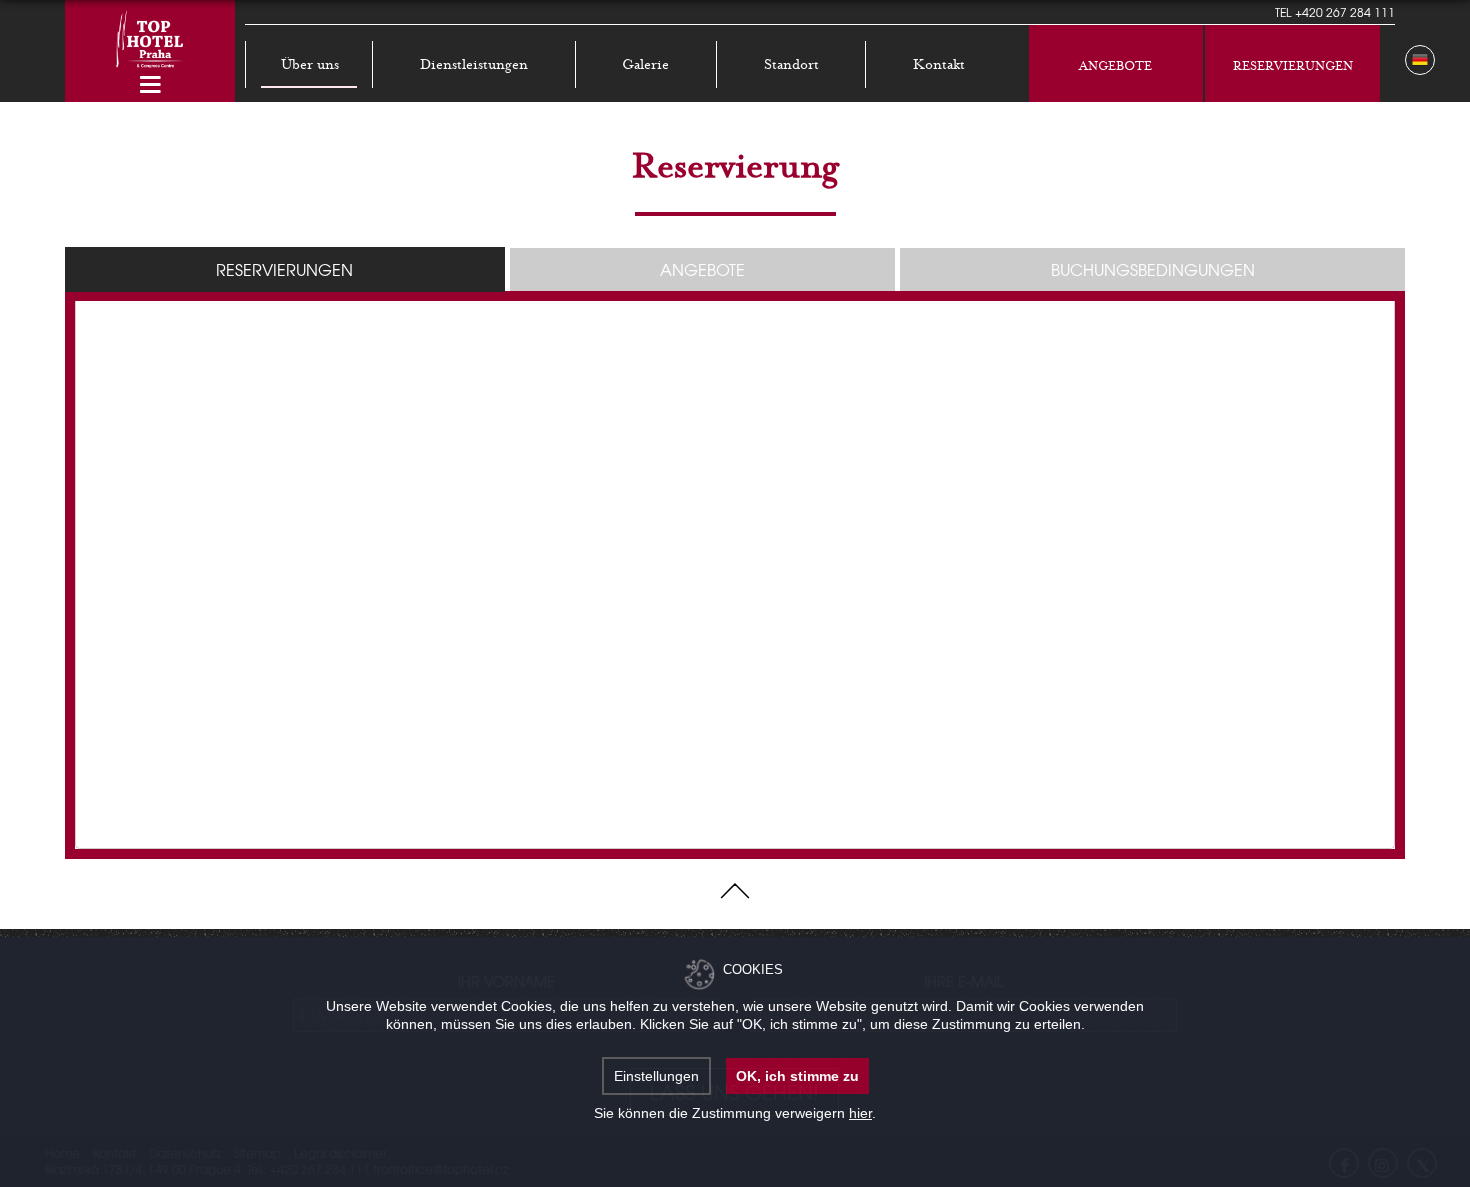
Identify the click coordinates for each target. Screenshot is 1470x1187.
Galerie (645, 65)
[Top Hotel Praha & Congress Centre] (150, 37)
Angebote (1115, 66)
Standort (791, 65)
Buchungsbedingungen (1153, 269)
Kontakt (939, 65)
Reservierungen (1293, 66)
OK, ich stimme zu (797, 1076)
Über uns (310, 65)
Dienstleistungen (474, 65)
